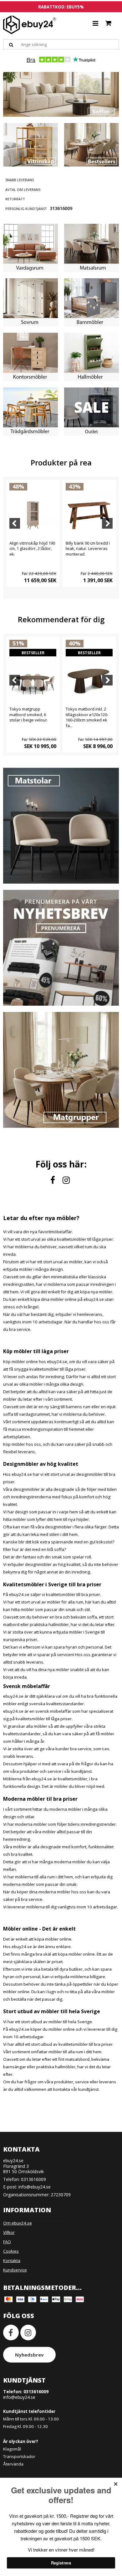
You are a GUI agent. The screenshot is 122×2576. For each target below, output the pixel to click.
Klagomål (12, 2449)
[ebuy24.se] (30, 25)
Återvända (13, 2464)
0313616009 (33, 2179)
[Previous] (15, 523)
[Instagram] (67, 1180)
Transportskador (19, 2456)
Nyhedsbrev (29, 2355)
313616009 (61, 208)
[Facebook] (54, 1180)
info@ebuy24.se (35, 2187)
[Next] (107, 523)
